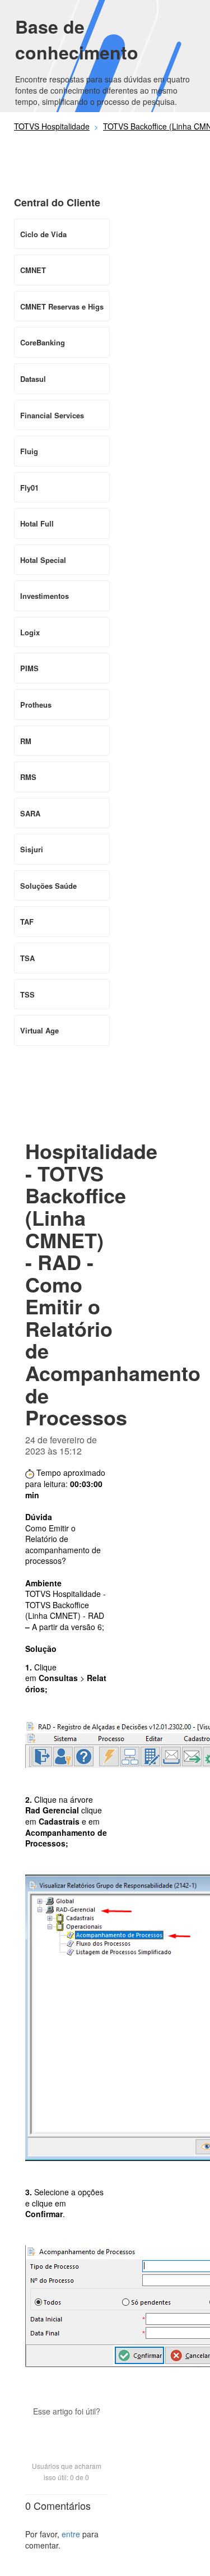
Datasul (33, 379)
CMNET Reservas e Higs (62, 306)
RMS (28, 777)
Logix (30, 632)
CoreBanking (43, 342)
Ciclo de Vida (43, 234)
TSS (27, 994)
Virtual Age (39, 1030)
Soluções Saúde (48, 886)
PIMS (29, 668)
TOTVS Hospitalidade (52, 126)
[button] (67, 2431)
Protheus (36, 705)
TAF (27, 922)
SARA (30, 813)
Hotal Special (43, 560)
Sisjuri (32, 849)
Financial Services (52, 415)
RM (26, 741)
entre (71, 2534)
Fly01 (29, 488)
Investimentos (45, 596)
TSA (27, 958)
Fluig (29, 451)
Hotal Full (37, 523)
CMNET (33, 270)
